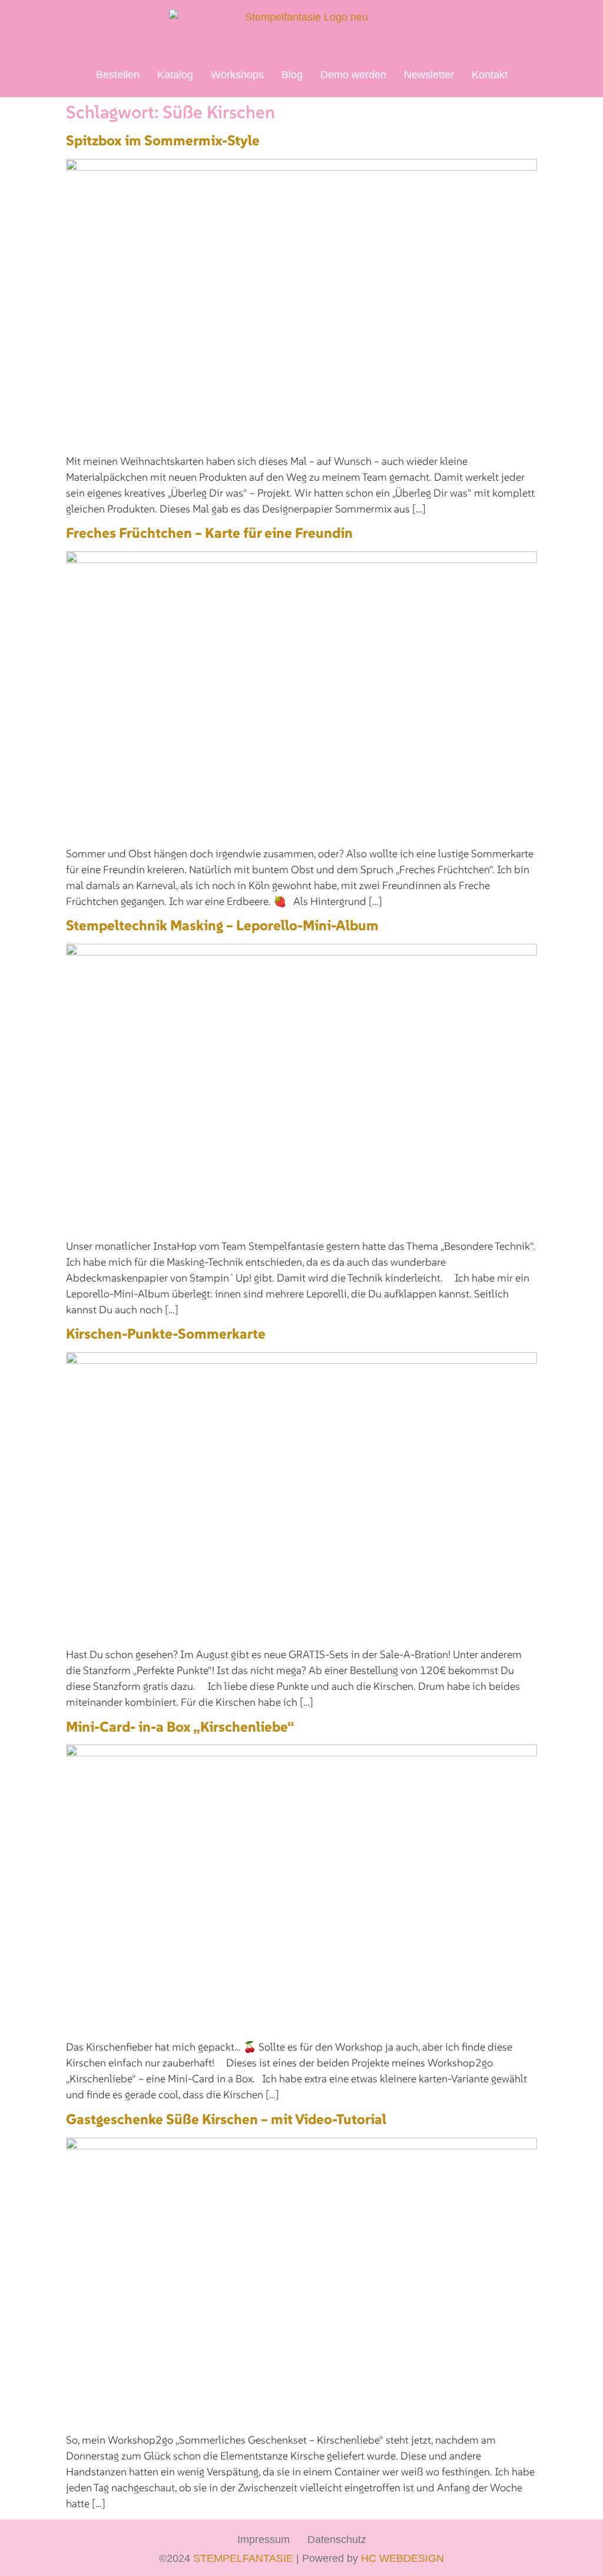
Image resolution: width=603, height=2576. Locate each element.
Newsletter (429, 75)
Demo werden (353, 75)
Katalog (175, 75)
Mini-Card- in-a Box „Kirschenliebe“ (180, 1727)
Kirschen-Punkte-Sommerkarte (166, 1334)
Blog (292, 75)
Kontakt (490, 75)
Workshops (237, 75)
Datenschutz (337, 2540)
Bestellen (118, 75)
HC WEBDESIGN (402, 2558)
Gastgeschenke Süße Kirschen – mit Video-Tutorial (226, 2119)
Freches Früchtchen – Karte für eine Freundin (209, 533)
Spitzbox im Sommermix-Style (163, 140)
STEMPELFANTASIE (243, 2558)
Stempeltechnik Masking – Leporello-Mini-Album (222, 925)
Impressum (264, 2540)
